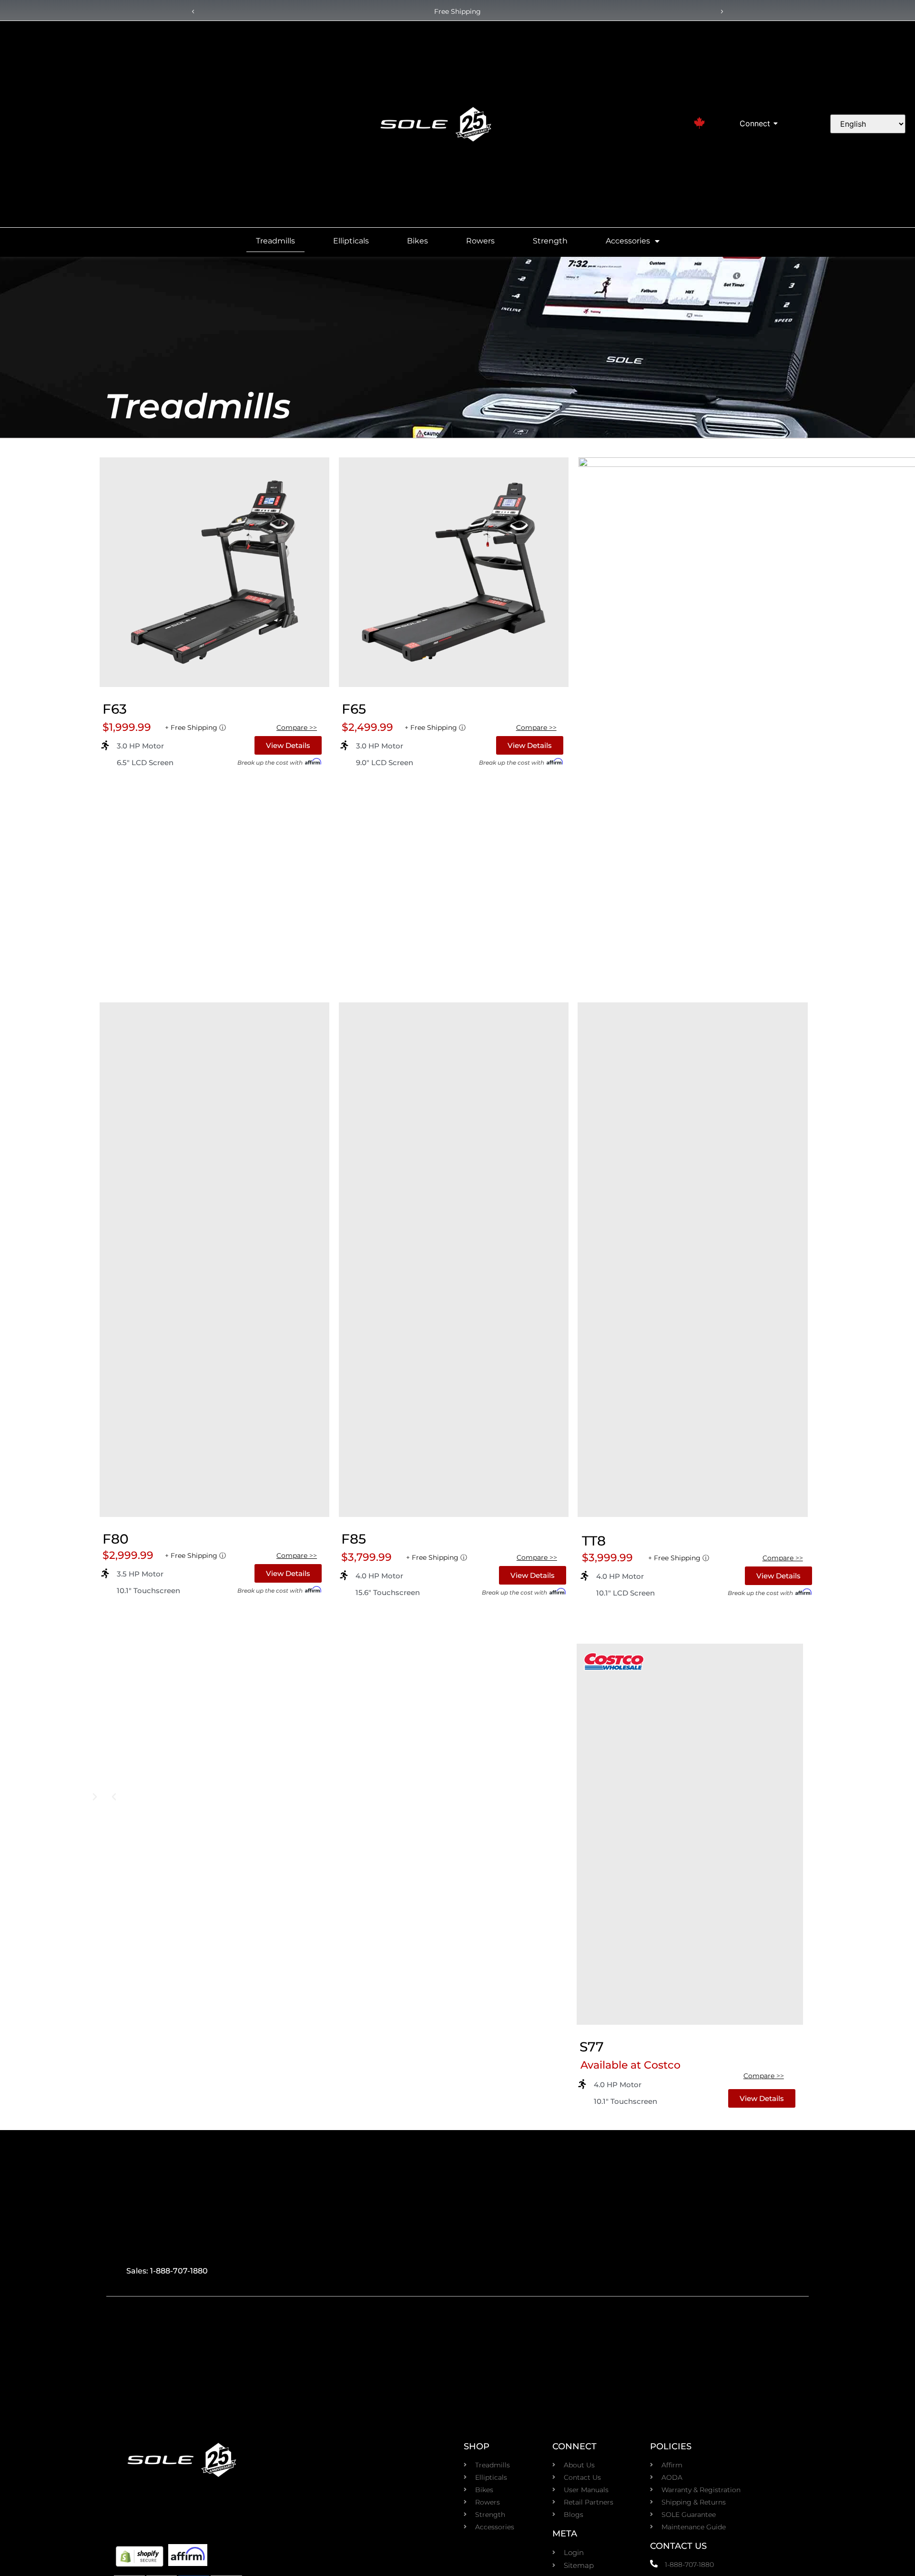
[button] (193, 12)
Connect (755, 123)
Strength (550, 241)
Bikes (417, 241)
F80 (116, 1539)
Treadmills (275, 241)
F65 (354, 709)
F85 (354, 1539)
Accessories (628, 241)
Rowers (480, 241)
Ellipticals (351, 241)
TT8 (594, 1541)
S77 (592, 2047)
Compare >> (297, 727)
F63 (115, 709)
